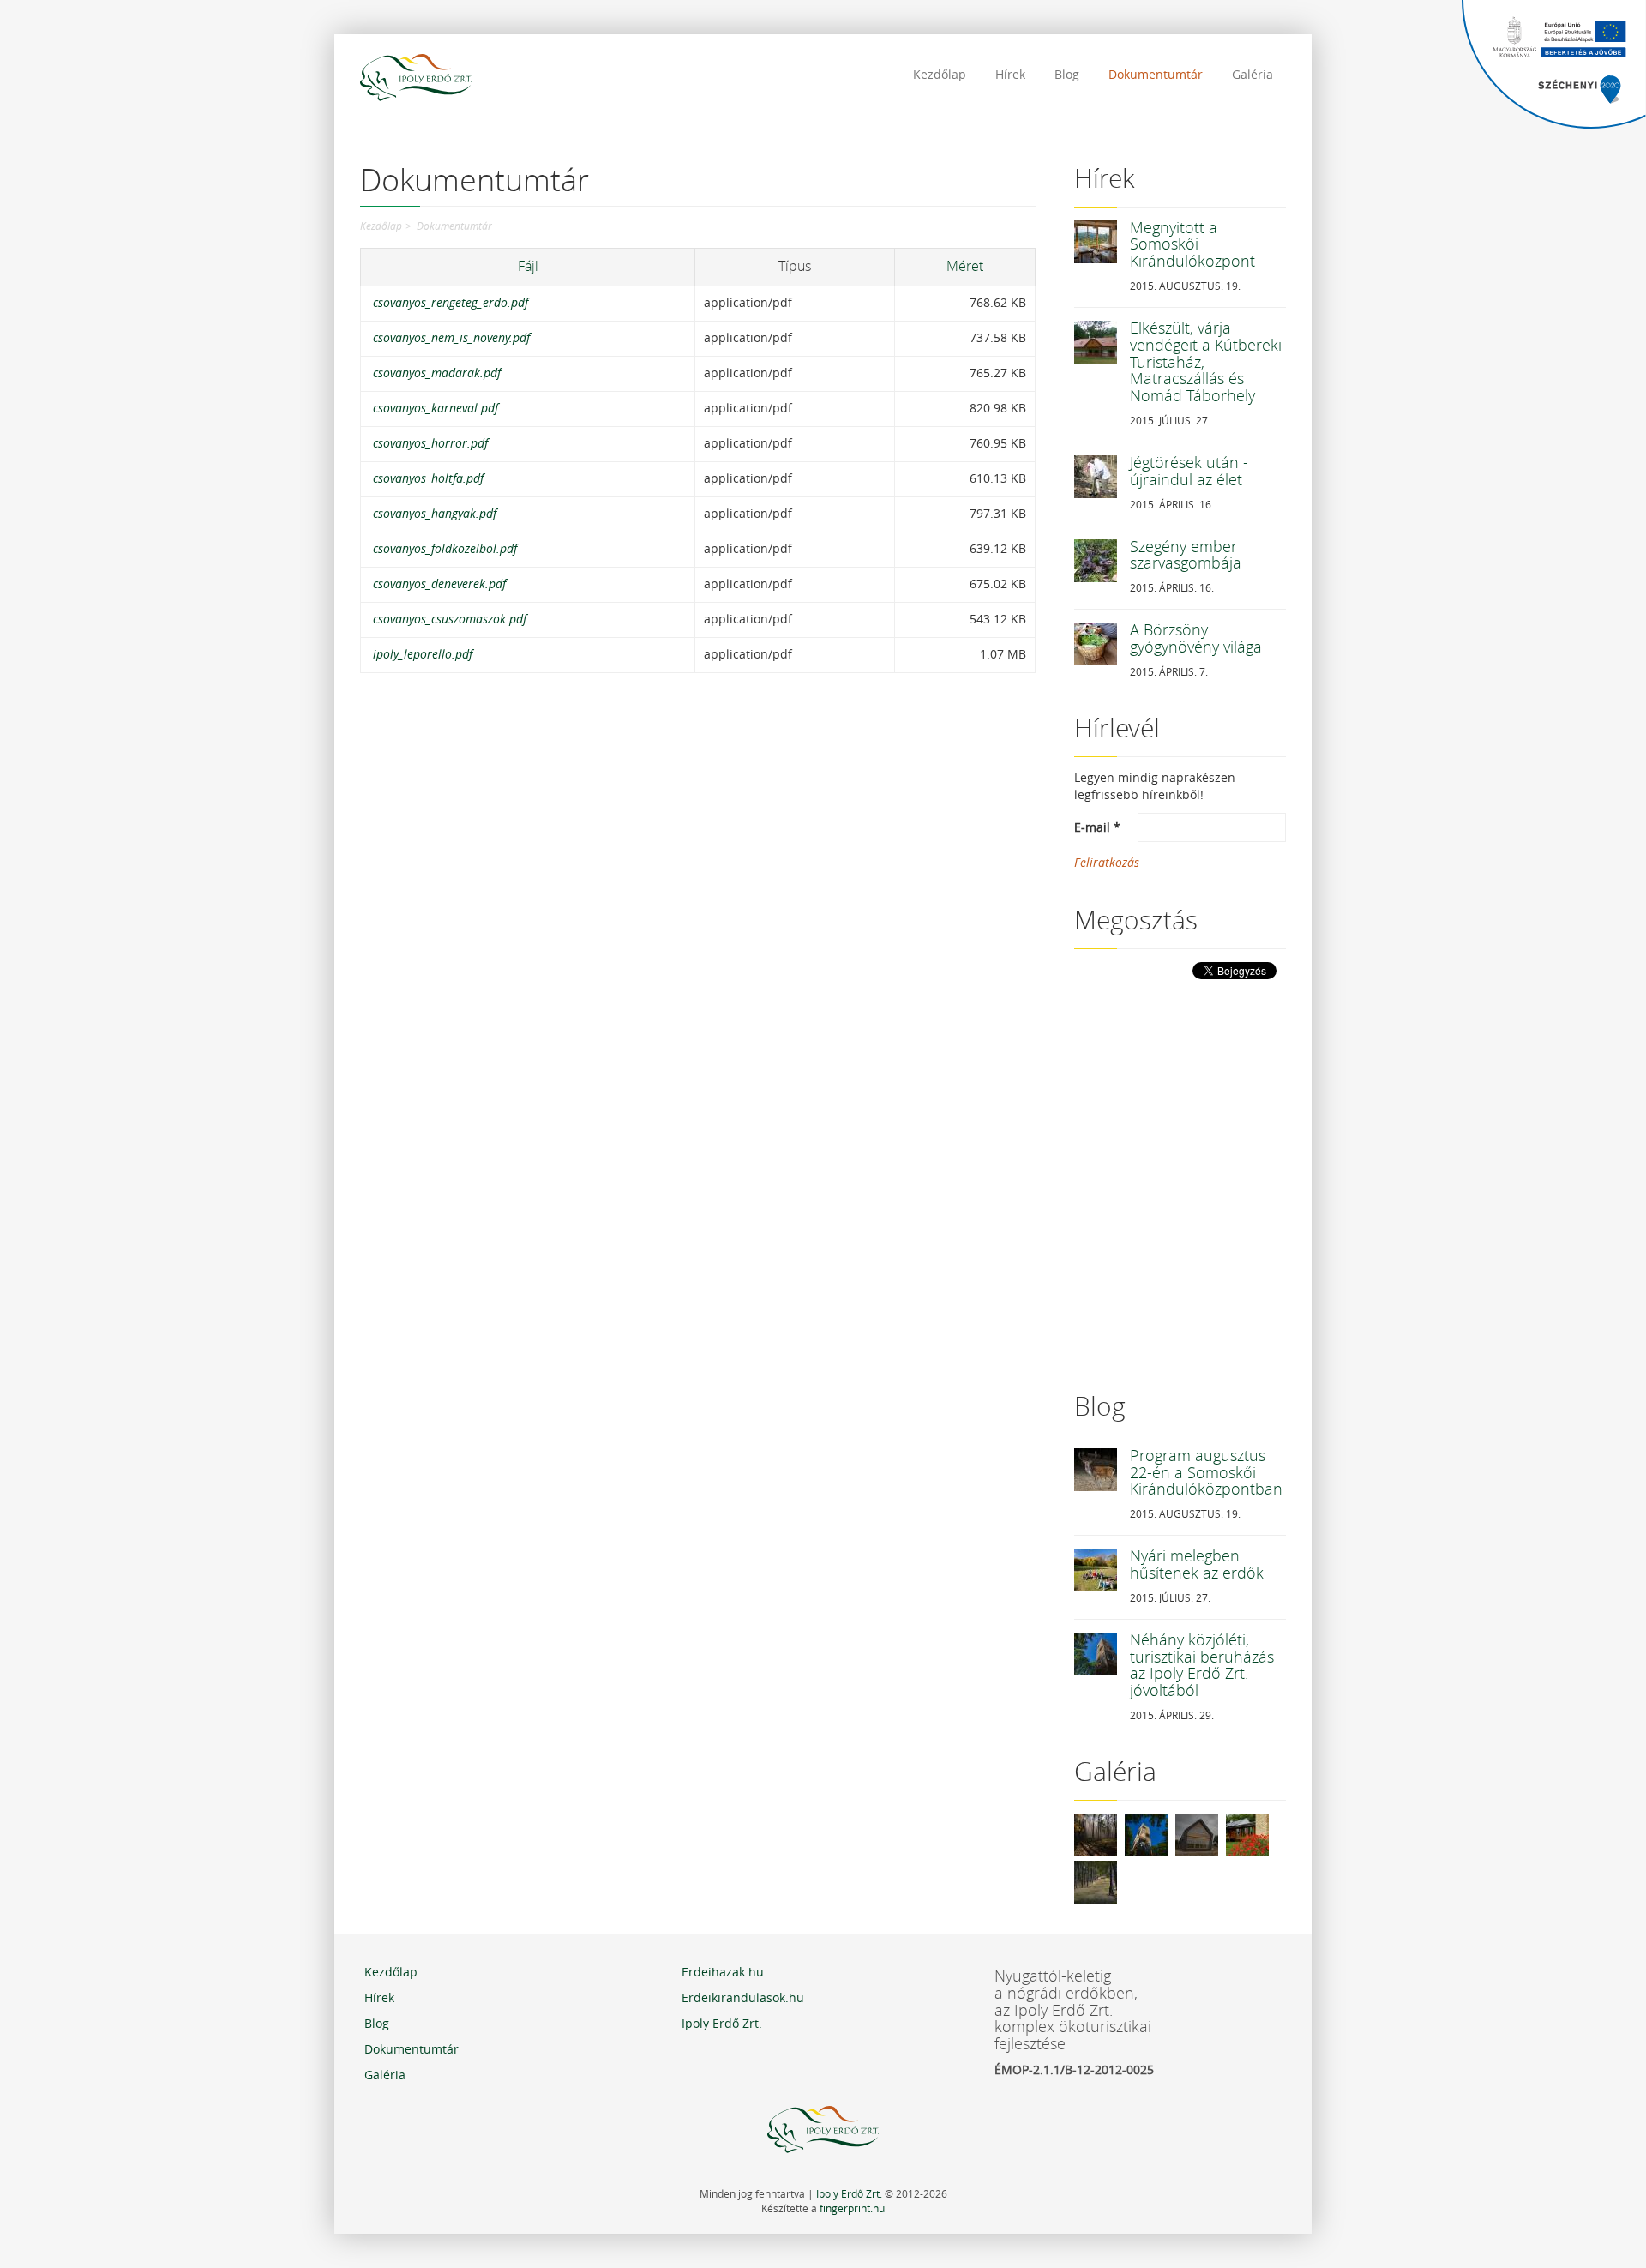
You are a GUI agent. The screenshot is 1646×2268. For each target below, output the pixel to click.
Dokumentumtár (1156, 75)
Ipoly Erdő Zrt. (722, 2024)
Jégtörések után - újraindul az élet (1189, 472)
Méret (965, 266)
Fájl (528, 266)
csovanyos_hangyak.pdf (435, 514)
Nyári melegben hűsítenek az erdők (1197, 1565)
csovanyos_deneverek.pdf (439, 584)
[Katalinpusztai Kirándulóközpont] (1247, 1835)
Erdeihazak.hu (723, 1973)
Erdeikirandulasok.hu (743, 1998)
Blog (1067, 75)
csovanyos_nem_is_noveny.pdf (451, 338)
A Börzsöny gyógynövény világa (1196, 639)
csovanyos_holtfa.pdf (428, 479)
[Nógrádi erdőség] (1096, 1882)
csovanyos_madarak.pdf (437, 373)
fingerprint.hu (852, 2209)
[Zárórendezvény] (1096, 1835)
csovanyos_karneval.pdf (436, 409)
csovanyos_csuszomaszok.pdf (450, 620)
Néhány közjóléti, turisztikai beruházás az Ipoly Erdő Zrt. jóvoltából (1202, 1666)
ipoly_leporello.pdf (423, 655)
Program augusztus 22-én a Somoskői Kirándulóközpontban (1206, 1473)
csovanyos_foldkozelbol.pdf (445, 549)
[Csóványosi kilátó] (1146, 1835)
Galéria (1253, 75)
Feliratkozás (1107, 863)
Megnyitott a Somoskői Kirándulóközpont (1192, 245)
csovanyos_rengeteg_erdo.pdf (451, 303)
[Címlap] (416, 80)
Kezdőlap (940, 75)
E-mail (1097, 828)
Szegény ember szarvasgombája (1186, 556)
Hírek (1010, 75)
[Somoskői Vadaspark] (1197, 1835)
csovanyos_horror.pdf (430, 444)
